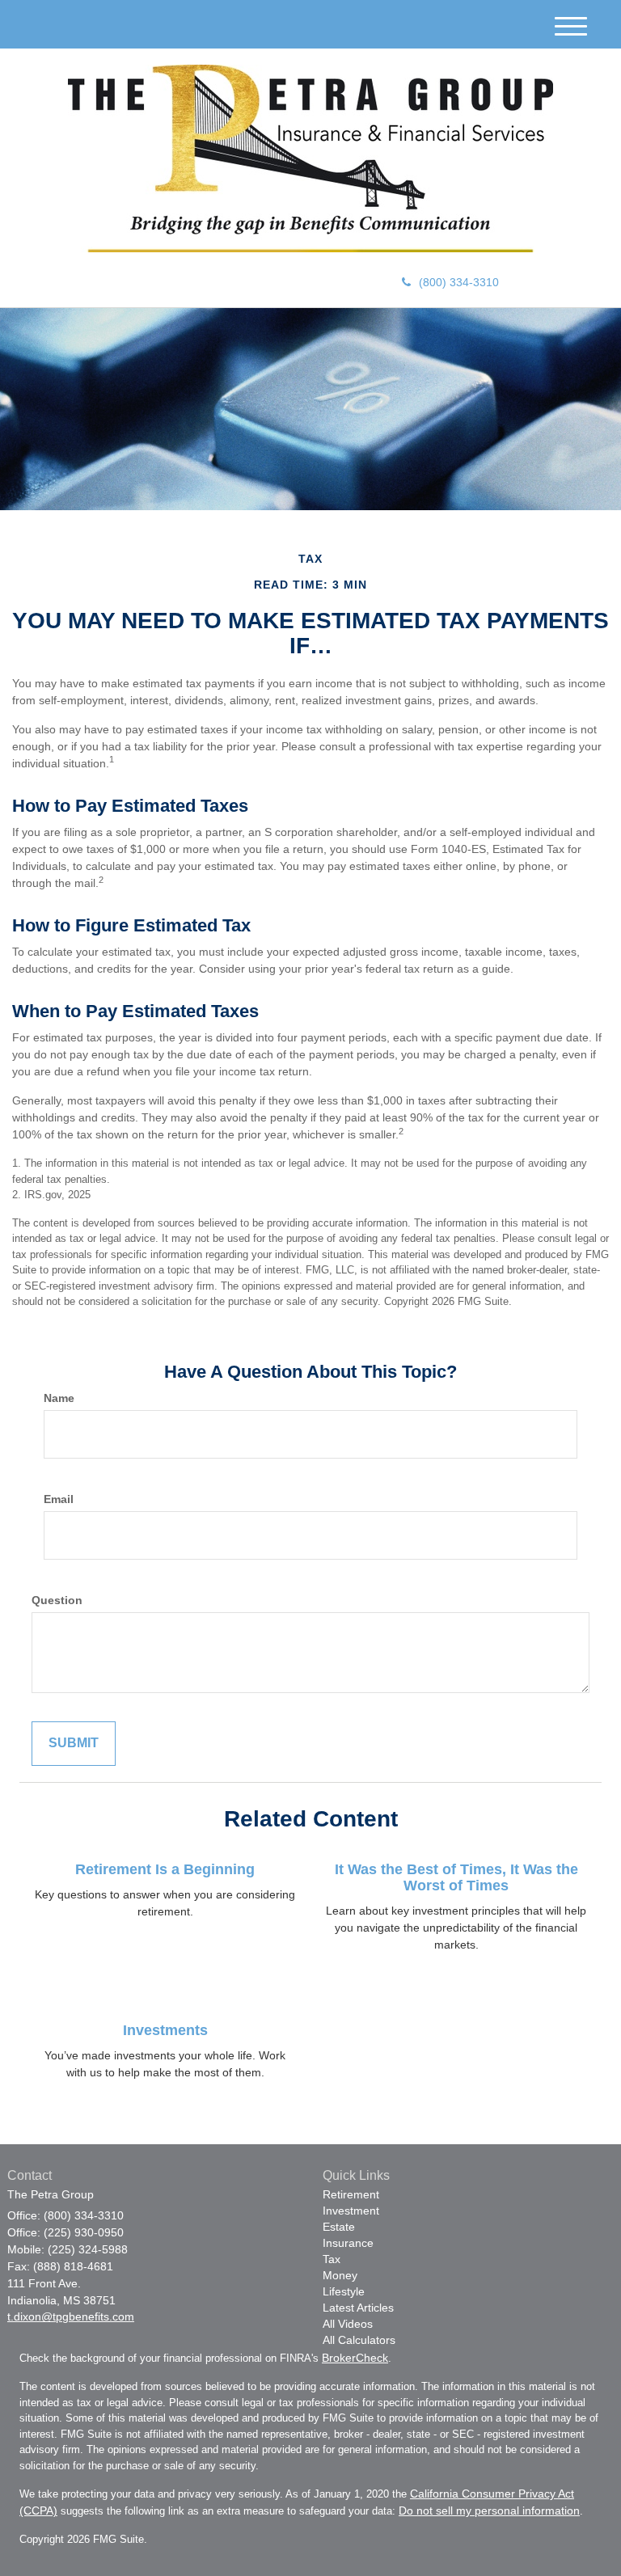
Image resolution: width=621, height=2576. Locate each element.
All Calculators (359, 2340)
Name (59, 1398)
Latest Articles (358, 2308)
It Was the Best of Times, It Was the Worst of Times (456, 1877)
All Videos (348, 2324)
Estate (339, 2227)
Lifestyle (344, 2291)
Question (57, 1600)
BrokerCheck (355, 2358)
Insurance (348, 2243)
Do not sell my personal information (489, 2511)
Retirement (351, 2194)
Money (340, 2275)
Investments (165, 2030)
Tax (332, 2259)
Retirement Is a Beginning (165, 1869)
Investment (351, 2211)
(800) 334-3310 (459, 282)
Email (59, 1499)
